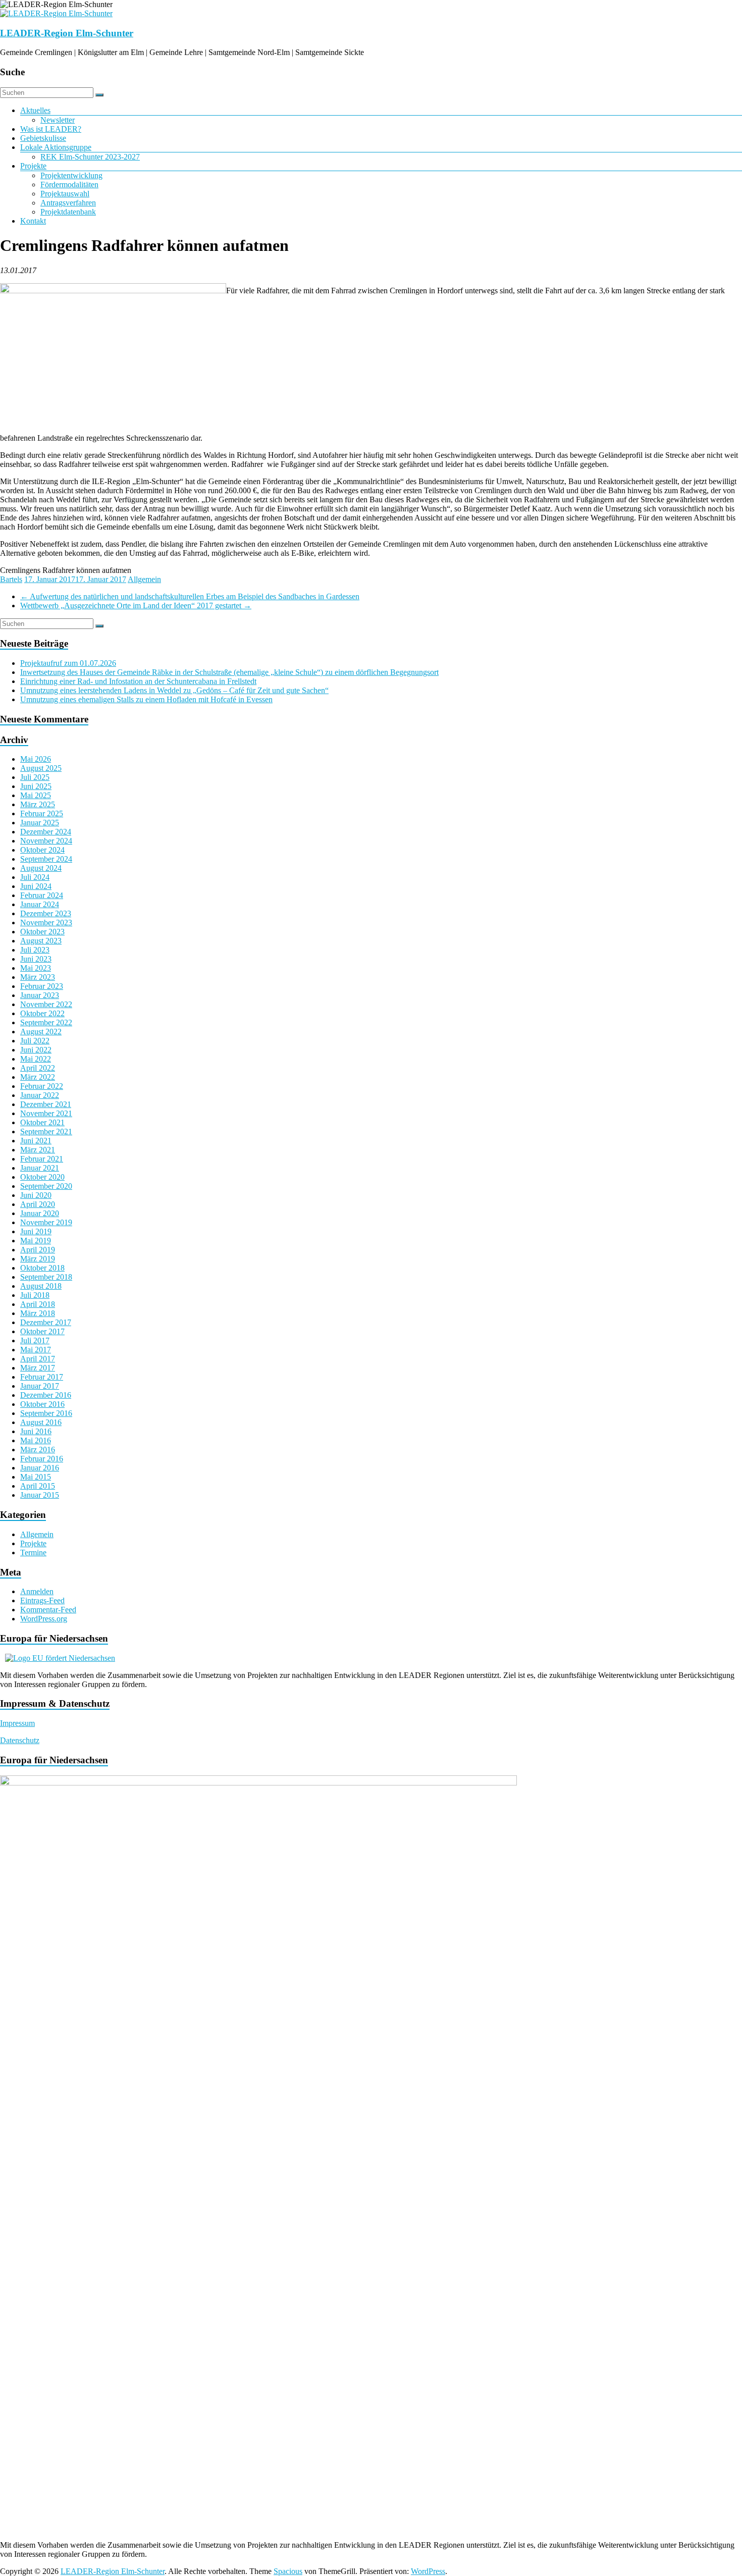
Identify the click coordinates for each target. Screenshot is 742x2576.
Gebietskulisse (43, 138)
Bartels (11, 579)
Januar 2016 (40, 1468)
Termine (33, 1553)
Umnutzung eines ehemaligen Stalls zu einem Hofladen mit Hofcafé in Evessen (146, 699)
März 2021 (38, 1150)
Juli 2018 (35, 1295)
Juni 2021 (36, 1141)
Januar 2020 (40, 1213)
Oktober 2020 (42, 1177)
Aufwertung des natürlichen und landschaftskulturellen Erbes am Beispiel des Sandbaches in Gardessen (190, 596)
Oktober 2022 (42, 1013)
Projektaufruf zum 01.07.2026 (68, 663)
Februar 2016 (42, 1459)
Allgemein (144, 579)
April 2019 (38, 1250)
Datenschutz (20, 1740)
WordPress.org (44, 1619)
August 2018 (41, 1286)
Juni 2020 (36, 1195)
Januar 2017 (40, 1386)
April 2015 (38, 1486)
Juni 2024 (36, 886)
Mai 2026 (36, 759)
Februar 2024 (42, 895)
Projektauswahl (65, 194)
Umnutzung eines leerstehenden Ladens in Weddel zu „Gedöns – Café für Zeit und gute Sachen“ (174, 690)
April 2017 (38, 1359)
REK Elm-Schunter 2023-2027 (90, 157)
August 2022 (41, 1032)
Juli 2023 (35, 950)
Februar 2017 (42, 1377)
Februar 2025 (42, 813)
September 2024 (46, 859)
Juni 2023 (36, 959)
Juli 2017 (35, 1340)
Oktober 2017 (42, 1331)
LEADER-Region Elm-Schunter (67, 33)
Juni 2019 (36, 1231)
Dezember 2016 (46, 1395)
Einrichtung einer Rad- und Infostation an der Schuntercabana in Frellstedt (138, 681)
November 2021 (46, 1113)
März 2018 (38, 1313)
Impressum (17, 1723)
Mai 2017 (36, 1350)
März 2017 (38, 1368)
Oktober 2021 (42, 1122)
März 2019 (38, 1259)
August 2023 (41, 941)
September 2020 (46, 1186)
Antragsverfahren (68, 203)
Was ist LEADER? (51, 129)
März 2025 (38, 804)
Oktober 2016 (42, 1404)
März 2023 (38, 977)
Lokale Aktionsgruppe (56, 147)
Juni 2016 (36, 1431)
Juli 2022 (35, 1041)
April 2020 (38, 1204)
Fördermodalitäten (69, 185)
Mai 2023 (36, 968)
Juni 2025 (36, 786)
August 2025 (41, 768)
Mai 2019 (36, 1241)
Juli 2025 (35, 777)
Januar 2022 (40, 1095)
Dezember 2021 (46, 1104)
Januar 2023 (40, 995)
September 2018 (46, 1277)
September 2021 (46, 1132)
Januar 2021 (40, 1168)
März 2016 (38, 1450)
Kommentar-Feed (48, 1610)
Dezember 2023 (46, 913)
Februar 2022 (42, 1086)
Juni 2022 (36, 1050)
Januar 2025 (40, 823)
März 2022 (38, 1077)
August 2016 (41, 1422)
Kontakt (33, 221)
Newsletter (58, 120)
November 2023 (46, 923)
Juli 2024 (35, 877)
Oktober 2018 (42, 1268)
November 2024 (46, 841)
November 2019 (46, 1222)
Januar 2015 (40, 1495)
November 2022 (46, 1004)
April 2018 (38, 1304)
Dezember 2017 (46, 1322)
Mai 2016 (36, 1440)
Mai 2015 (36, 1477)
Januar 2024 (40, 904)
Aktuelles (35, 110)
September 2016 (46, 1413)
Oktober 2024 (42, 850)
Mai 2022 (36, 1059)
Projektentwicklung (71, 175)
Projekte (33, 166)
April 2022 (38, 1068)
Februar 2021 (42, 1159)
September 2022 (46, 1022)
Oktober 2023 (42, 932)
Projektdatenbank (68, 212)
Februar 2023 (42, 986)
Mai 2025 (36, 795)
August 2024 (41, 868)
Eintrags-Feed (42, 1600)
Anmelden (37, 1591)
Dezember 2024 (46, 832)
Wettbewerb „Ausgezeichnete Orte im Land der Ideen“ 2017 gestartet (136, 606)
